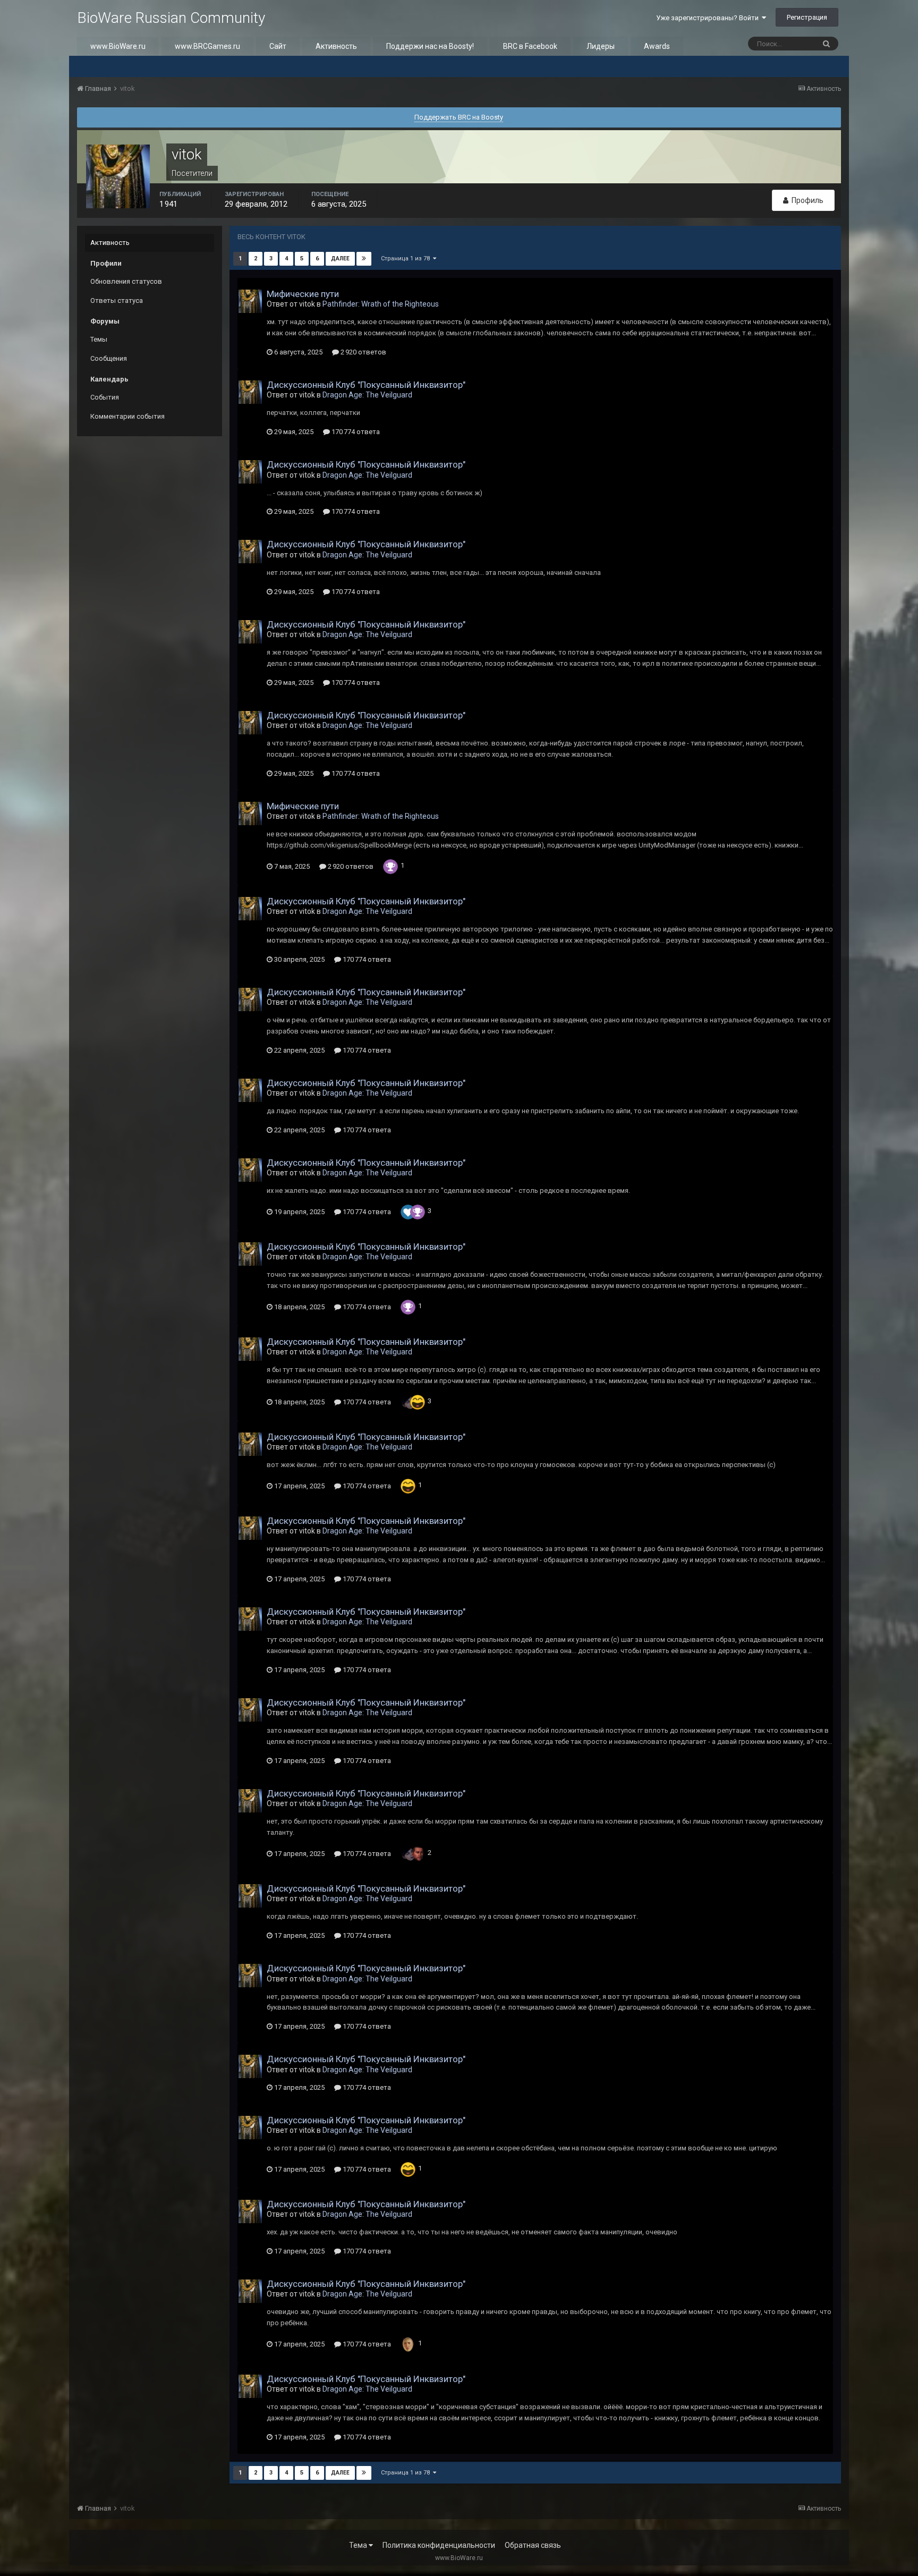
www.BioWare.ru (118, 46)
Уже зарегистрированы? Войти (709, 18)
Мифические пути (303, 294)
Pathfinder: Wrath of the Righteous (381, 304)
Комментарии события (127, 416)
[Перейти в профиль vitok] (250, 301)
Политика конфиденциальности (439, 2545)
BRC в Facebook (530, 46)
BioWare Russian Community (171, 18)
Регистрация (807, 17)
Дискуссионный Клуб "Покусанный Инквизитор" (366, 385)
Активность (336, 46)
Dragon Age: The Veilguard (367, 395)
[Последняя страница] (364, 259)
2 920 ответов (363, 352)
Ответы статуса (117, 300)
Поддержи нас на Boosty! (430, 46)
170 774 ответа (355, 432)
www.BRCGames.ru (207, 46)
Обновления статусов (126, 281)
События (105, 397)
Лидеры (601, 46)
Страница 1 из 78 (407, 259)
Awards (657, 46)
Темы (99, 339)
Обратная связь (533, 2545)
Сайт (278, 46)
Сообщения (109, 358)
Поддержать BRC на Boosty (459, 117)
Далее (340, 259)
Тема (359, 2545)
